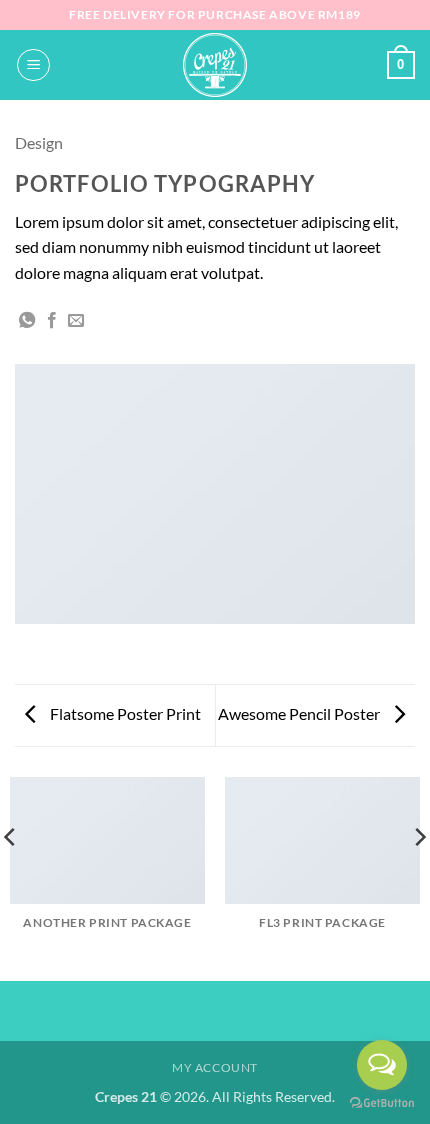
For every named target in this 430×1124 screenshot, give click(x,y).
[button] (33, 65)
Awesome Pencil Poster (300, 713)
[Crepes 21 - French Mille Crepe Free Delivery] (215, 65)
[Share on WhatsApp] (27, 321)
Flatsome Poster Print (124, 713)
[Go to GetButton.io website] (382, 1103)
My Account (215, 1067)
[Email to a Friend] (76, 321)
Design (39, 142)
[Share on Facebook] (52, 321)
